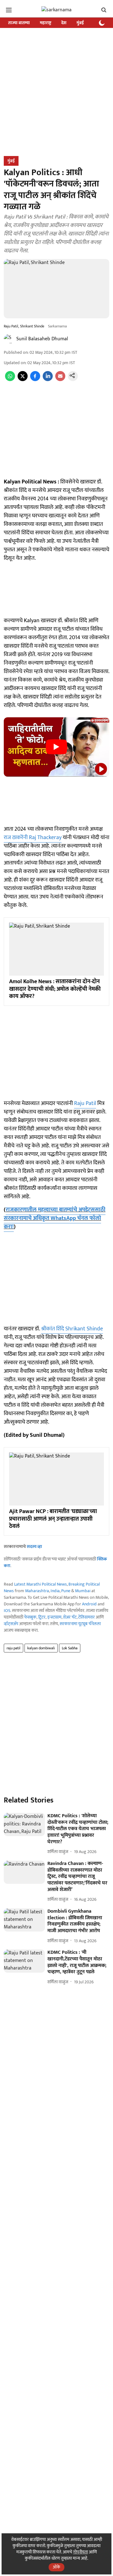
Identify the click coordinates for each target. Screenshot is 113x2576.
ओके (56, 2567)
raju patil (13, 1648)
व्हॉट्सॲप (11, 1624)
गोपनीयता (81, 2552)
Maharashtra (37, 1591)
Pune (66, 1591)
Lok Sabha (70, 1648)
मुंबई (80, 23)
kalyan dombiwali (41, 1648)
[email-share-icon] (60, 380)
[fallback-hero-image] (24, 1824)
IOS (7, 1611)
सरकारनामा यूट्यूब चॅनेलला (80, 1624)
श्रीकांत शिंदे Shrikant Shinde (72, 1329)
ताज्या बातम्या (19, 23)
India (55, 1591)
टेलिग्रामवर (86, 1617)
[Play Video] (56, 747)
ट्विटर (42, 1617)
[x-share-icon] (23, 380)
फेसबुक (30, 1617)
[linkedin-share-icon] (48, 380)
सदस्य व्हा (34, 1547)
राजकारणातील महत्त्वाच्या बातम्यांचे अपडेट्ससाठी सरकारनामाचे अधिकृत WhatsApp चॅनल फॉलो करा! (55, 1218)
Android (89, 1604)
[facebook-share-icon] (35, 380)
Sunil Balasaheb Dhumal (42, 339)
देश (64, 23)
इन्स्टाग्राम (54, 1617)
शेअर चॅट (70, 1617)
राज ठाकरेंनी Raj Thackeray (33, 838)
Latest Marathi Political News (40, 1584)
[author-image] (9, 339)
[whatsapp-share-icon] (10, 380)
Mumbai (83, 1591)
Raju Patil (85, 1103)
